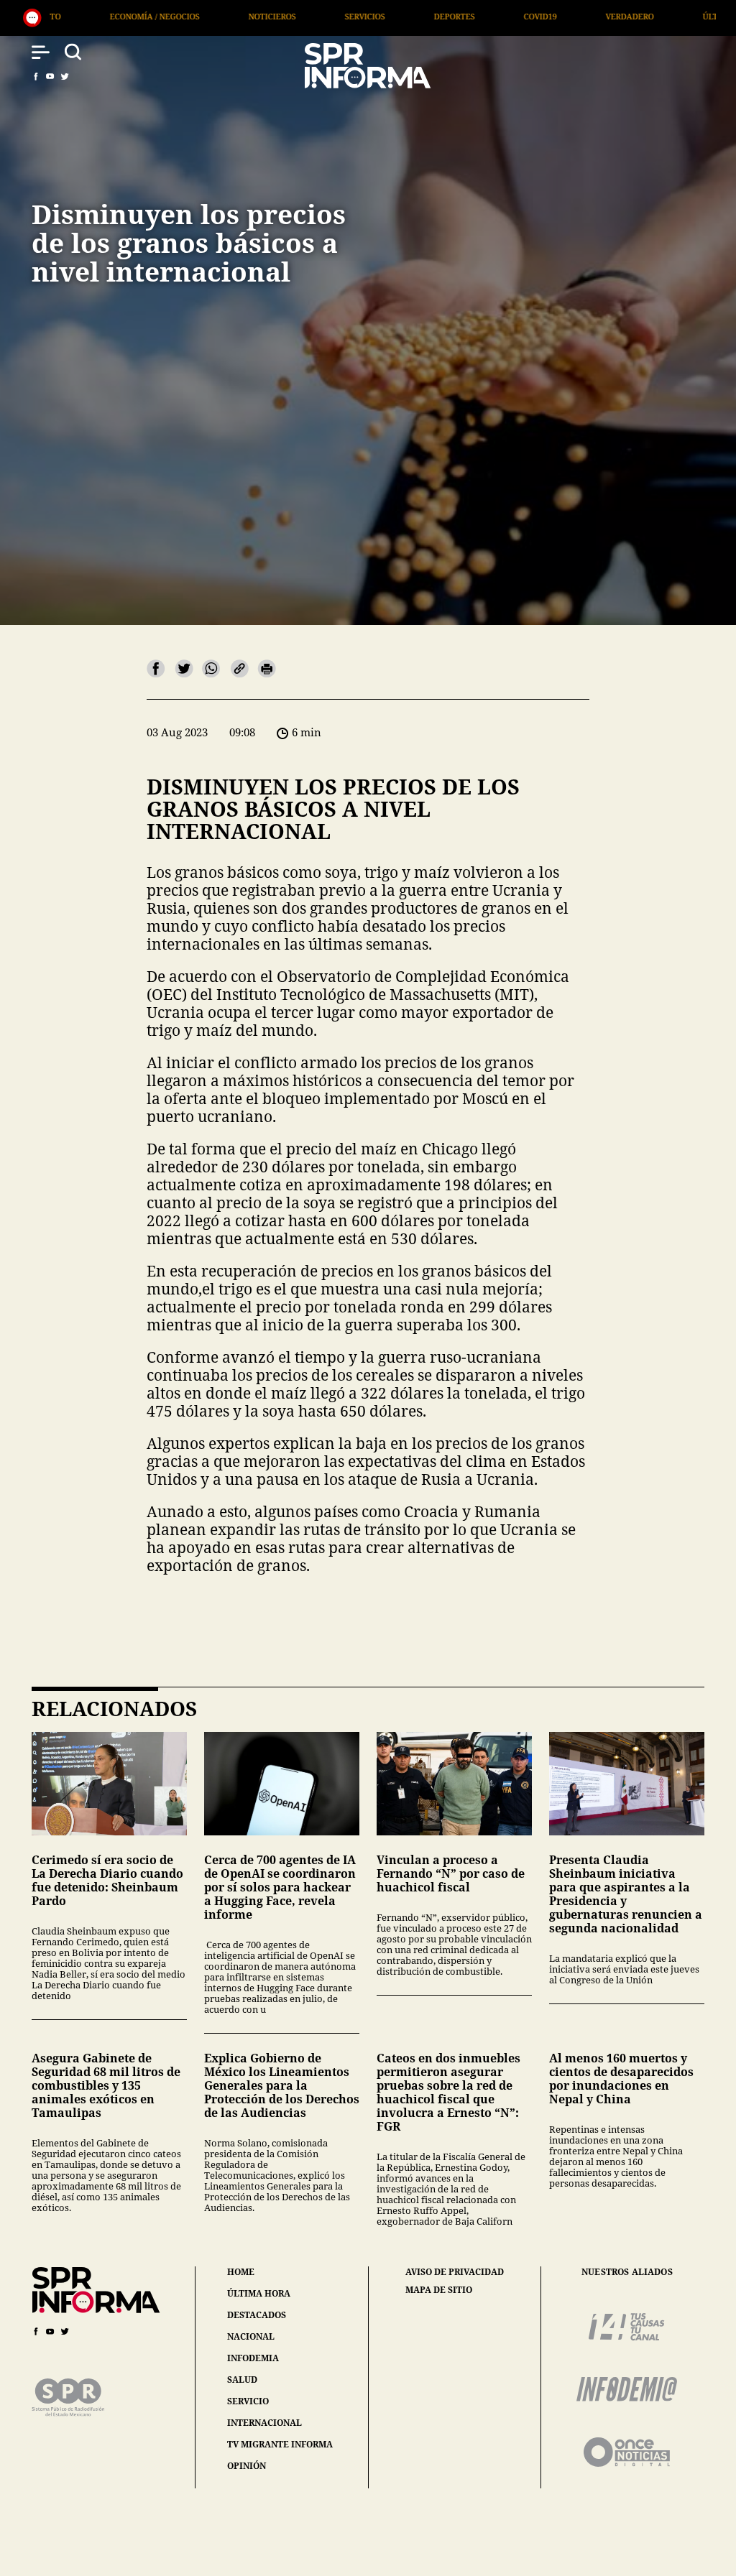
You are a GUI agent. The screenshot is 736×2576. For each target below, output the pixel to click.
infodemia (253, 2358)
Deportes (266, 16)
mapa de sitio (439, 2290)
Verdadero (441, 16)
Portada (638, 16)
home (241, 2272)
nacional (251, 2336)
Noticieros (83, 16)
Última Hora (542, 16)
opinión (247, 2466)
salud (242, 2380)
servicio (248, 2401)
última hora (259, 2293)
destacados (257, 2315)
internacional (264, 2423)
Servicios (176, 16)
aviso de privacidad (455, 2272)
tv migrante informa (280, 2444)
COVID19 (351, 16)
